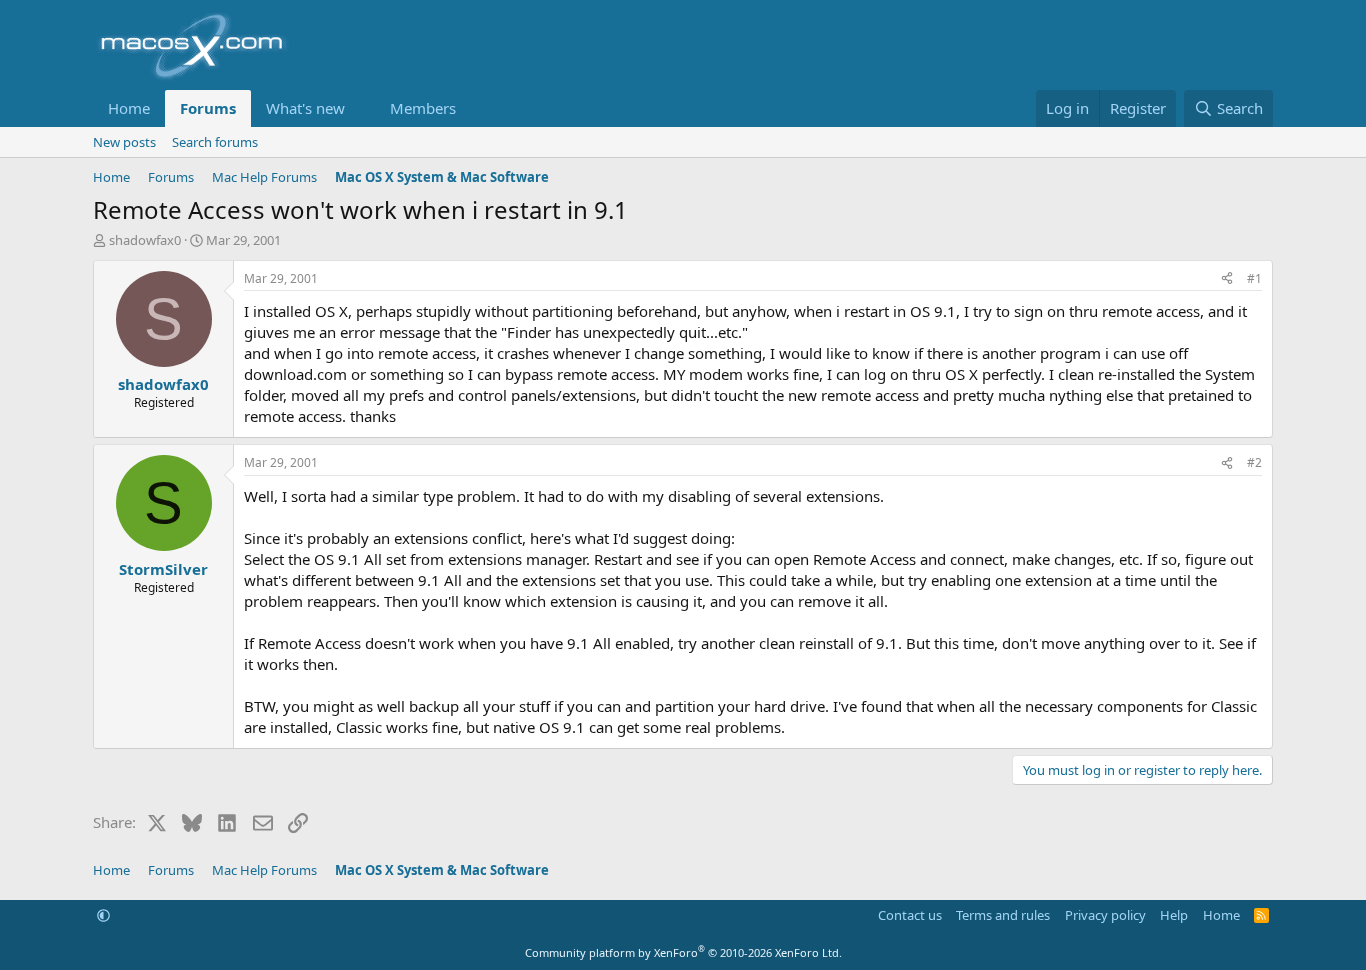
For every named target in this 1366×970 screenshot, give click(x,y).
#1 (1254, 278)
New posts (124, 142)
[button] (361, 108)
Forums (208, 108)
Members (423, 108)
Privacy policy (1105, 915)
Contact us (910, 915)
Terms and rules (1003, 915)
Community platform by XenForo (683, 952)
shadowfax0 (145, 240)
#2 (1254, 462)
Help (1174, 915)
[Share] (1227, 279)
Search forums (215, 142)
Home (129, 108)
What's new (305, 108)
